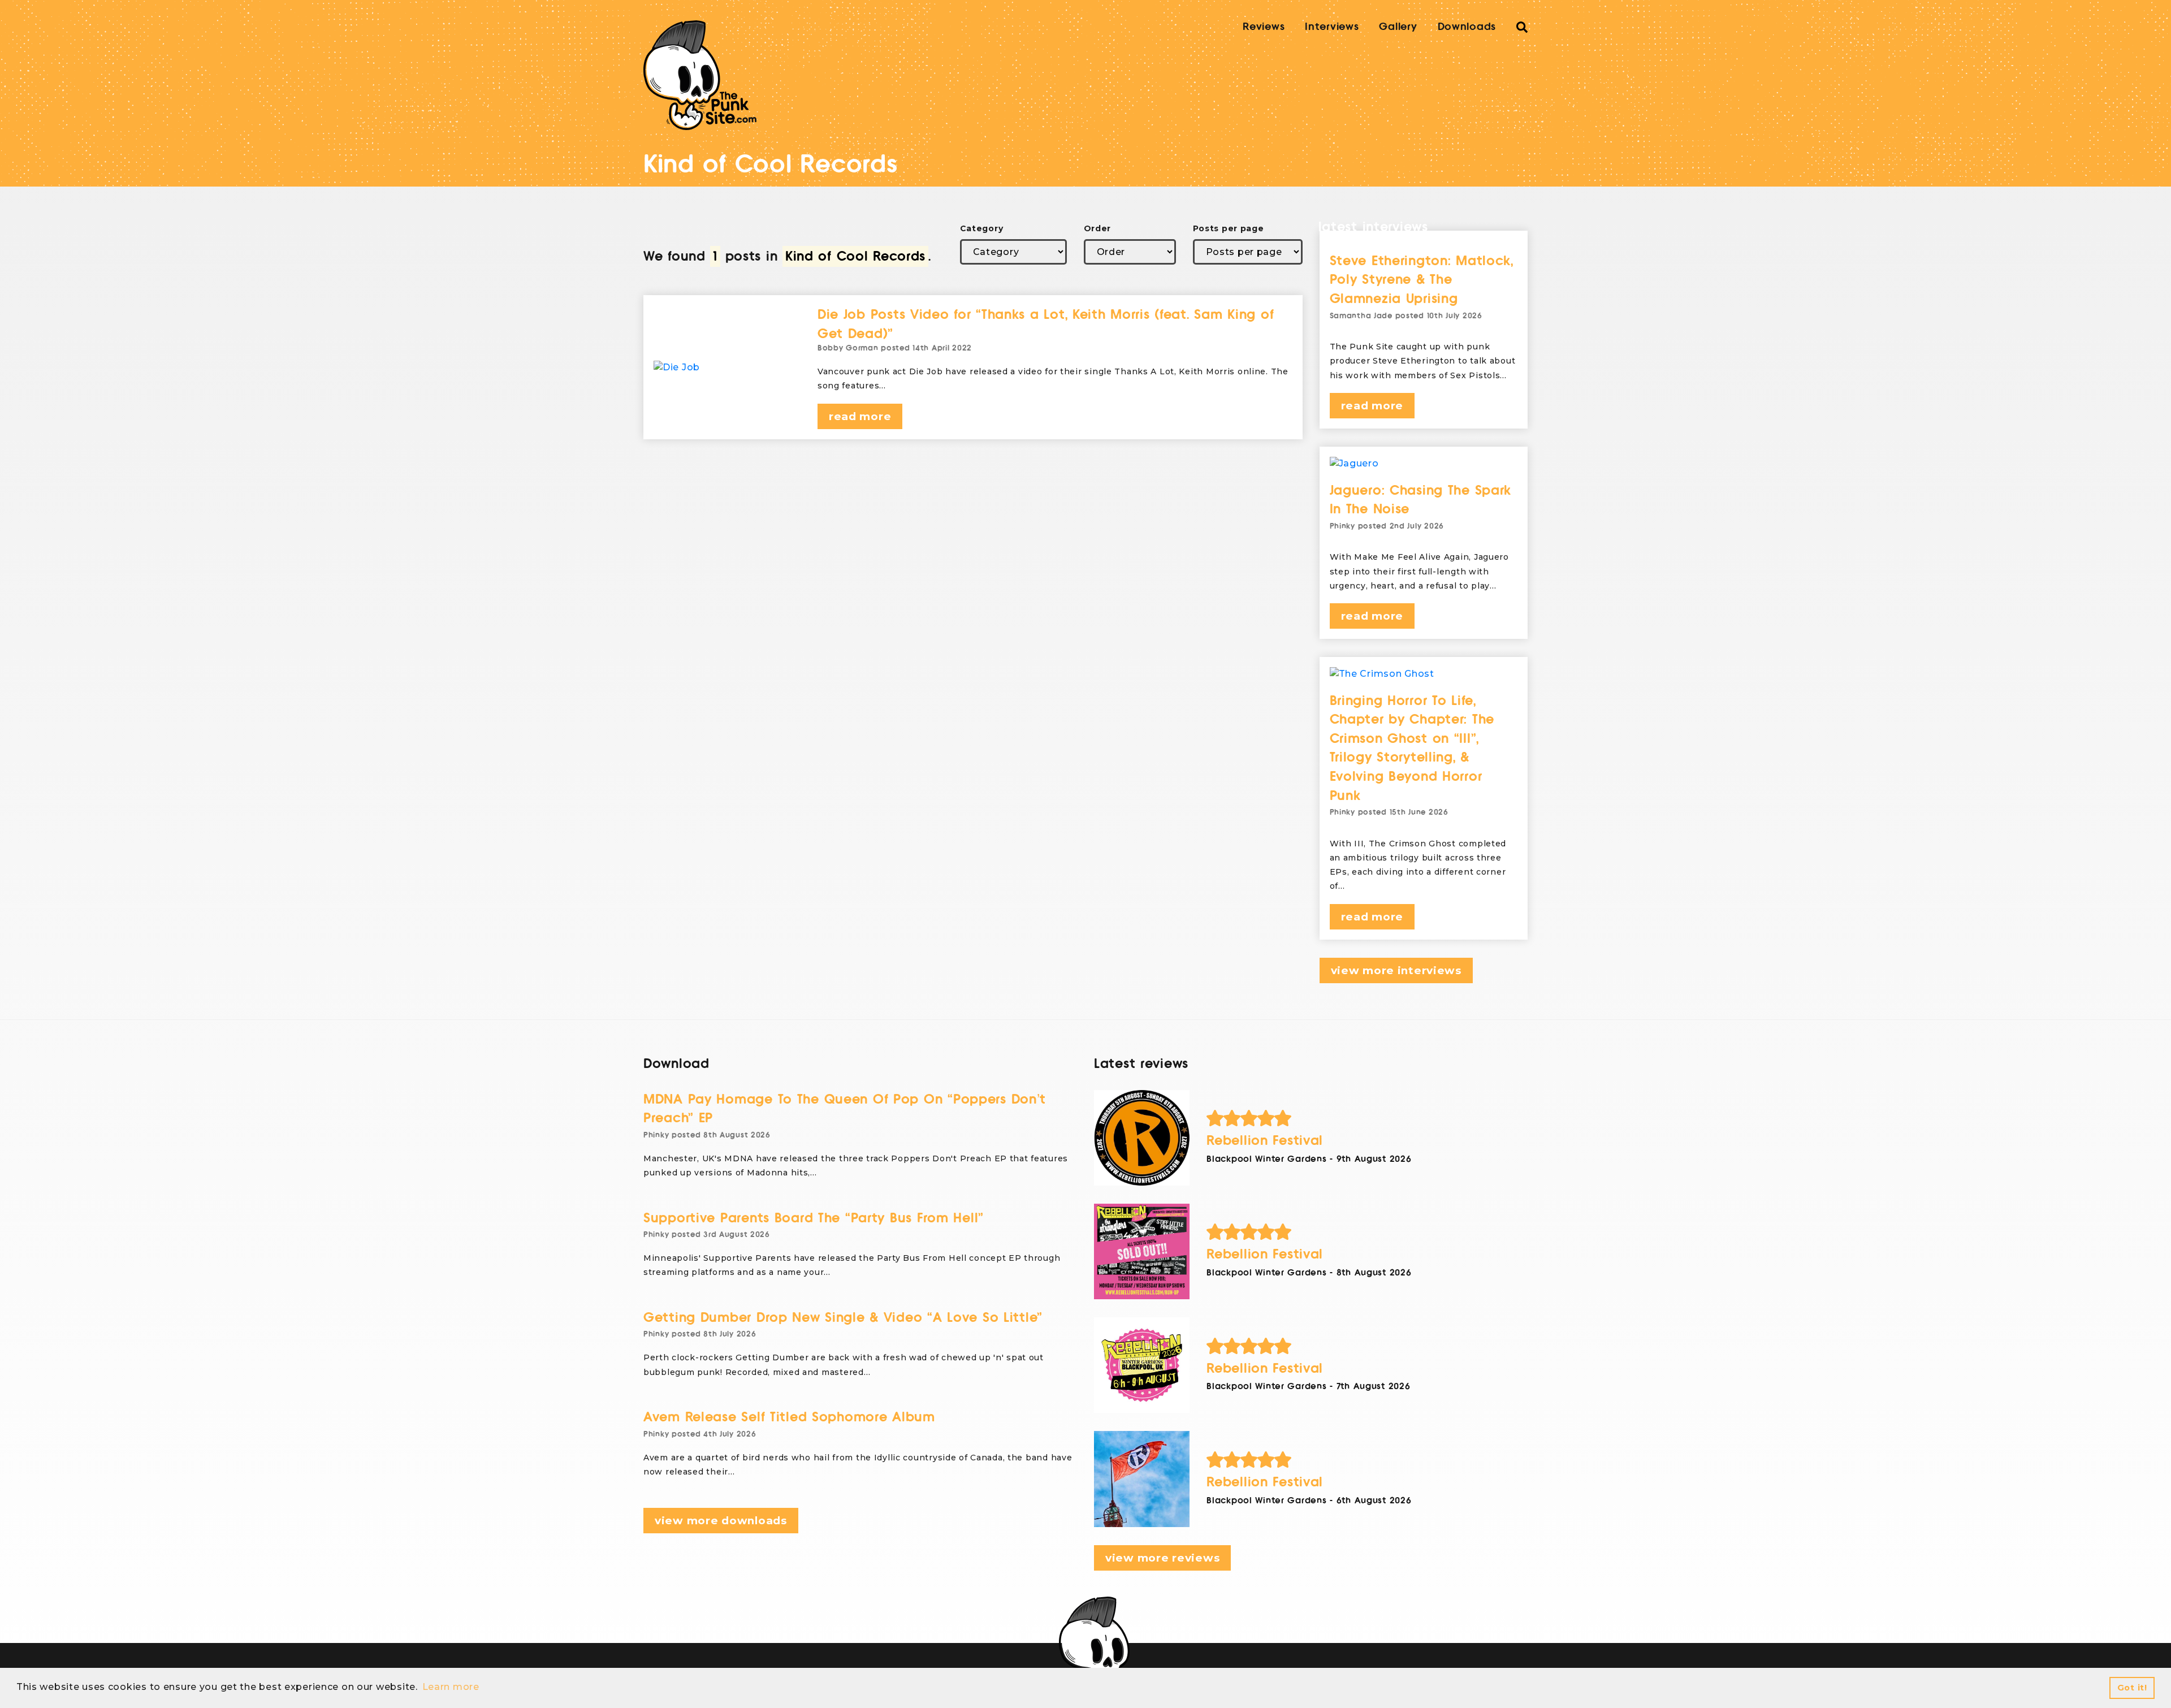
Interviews (1332, 27)
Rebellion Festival (1265, 1141)
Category (982, 228)
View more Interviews (1396, 970)
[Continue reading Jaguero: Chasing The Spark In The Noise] (1424, 464)
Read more (860, 416)
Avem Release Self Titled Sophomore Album (789, 1417)
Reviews (1264, 27)
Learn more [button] (451, 1687)
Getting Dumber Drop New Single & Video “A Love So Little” (843, 1318)
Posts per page (1229, 228)
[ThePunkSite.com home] (700, 75)
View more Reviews (1162, 1558)
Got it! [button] (2132, 1688)
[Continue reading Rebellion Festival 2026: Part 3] (1142, 1251)
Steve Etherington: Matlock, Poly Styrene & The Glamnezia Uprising (1422, 280)
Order (1098, 228)
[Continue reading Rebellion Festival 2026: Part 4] (1142, 1138)
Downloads (1467, 27)
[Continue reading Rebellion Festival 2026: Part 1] (1142, 1479)
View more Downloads (721, 1521)
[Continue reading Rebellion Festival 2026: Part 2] (1142, 1365)
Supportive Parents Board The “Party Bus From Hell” (814, 1218)
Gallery (1398, 27)
